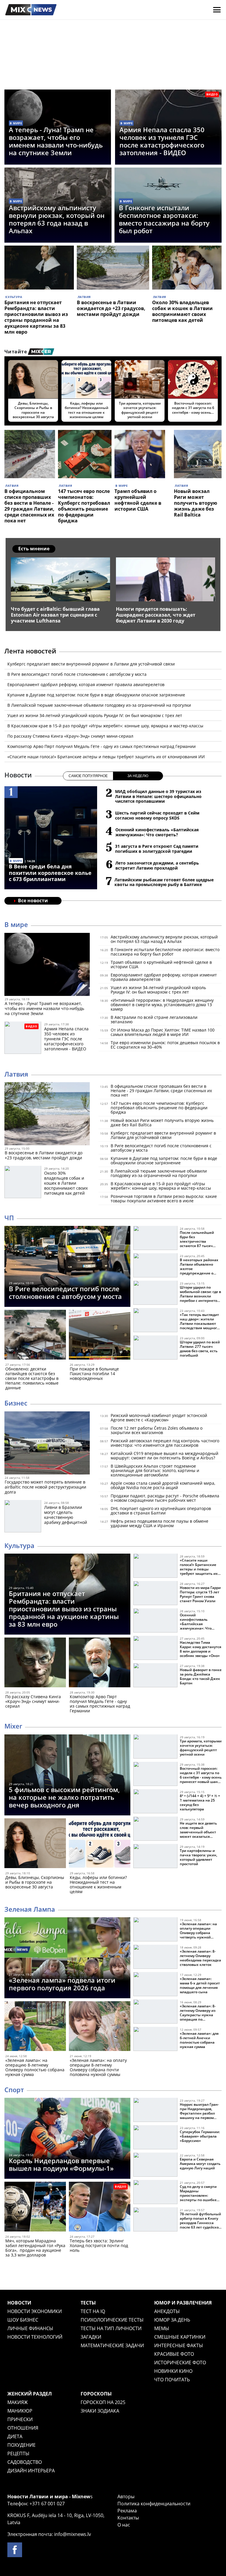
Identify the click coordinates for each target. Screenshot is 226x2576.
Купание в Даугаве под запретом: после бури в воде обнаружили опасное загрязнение (96, 695)
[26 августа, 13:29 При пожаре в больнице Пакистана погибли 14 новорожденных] (100, 1336)
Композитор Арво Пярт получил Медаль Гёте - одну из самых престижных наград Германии (102, 746)
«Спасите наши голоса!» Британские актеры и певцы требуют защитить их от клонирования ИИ (106, 757)
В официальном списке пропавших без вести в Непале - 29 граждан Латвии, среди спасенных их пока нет (29, 506)
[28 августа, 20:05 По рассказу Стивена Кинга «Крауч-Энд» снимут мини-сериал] (35, 1664)
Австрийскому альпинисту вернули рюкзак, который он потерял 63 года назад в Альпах (57, 219)
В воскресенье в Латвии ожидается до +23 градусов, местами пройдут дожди (111, 308)
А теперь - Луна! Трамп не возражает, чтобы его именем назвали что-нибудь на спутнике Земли (56, 141)
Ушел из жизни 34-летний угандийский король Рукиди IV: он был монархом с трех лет (95, 715)
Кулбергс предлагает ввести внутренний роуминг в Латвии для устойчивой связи (91, 664)
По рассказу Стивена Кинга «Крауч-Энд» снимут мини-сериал (70, 736)
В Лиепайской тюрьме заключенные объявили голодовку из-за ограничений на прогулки (99, 705)
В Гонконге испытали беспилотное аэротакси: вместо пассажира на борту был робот (164, 219)
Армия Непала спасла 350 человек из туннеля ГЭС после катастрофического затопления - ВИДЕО (162, 141)
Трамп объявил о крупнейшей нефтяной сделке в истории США (138, 500)
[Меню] (217, 10)
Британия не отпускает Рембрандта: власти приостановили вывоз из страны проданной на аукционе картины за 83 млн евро (36, 317)
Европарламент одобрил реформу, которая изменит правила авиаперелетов (86, 684)
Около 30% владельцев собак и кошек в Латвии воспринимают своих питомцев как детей (182, 311)
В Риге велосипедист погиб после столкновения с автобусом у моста (77, 674)
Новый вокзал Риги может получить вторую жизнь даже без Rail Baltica (196, 503)
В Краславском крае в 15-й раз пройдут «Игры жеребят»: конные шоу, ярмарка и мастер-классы (105, 726)
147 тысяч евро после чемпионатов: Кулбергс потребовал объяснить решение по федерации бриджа (84, 506)
